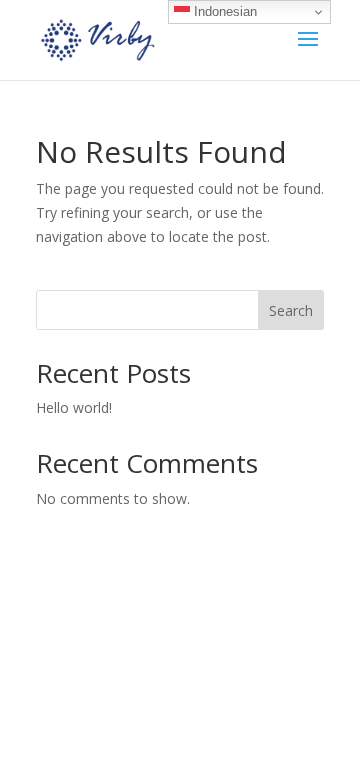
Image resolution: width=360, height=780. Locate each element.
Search (291, 310)
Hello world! (74, 407)
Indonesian (223, 11)
